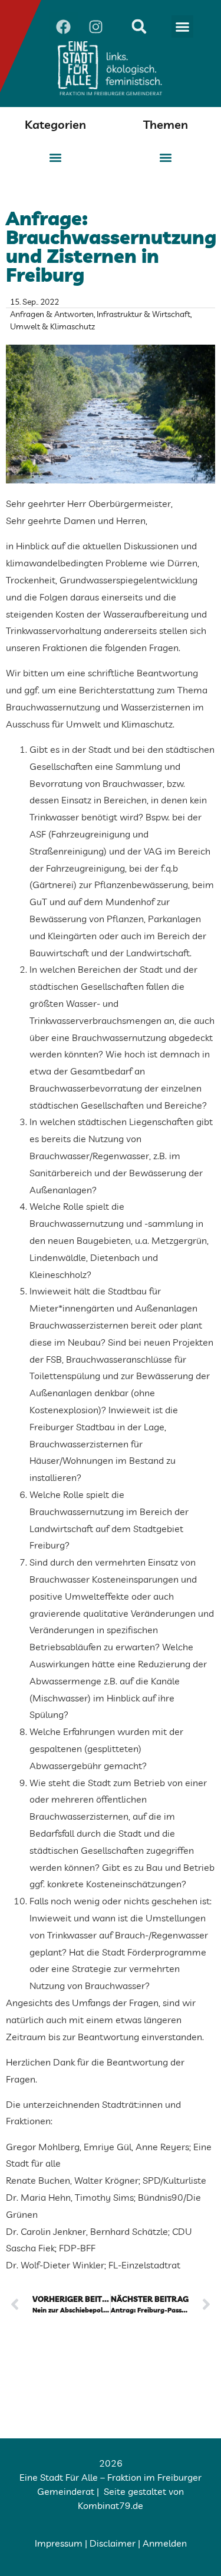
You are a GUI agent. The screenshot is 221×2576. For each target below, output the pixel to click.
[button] (183, 26)
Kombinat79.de (111, 2505)
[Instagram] (96, 26)
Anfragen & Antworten (52, 314)
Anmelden (165, 2543)
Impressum (59, 2543)
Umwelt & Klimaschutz (52, 326)
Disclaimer (113, 2543)
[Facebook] (64, 26)
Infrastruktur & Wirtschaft (144, 314)
